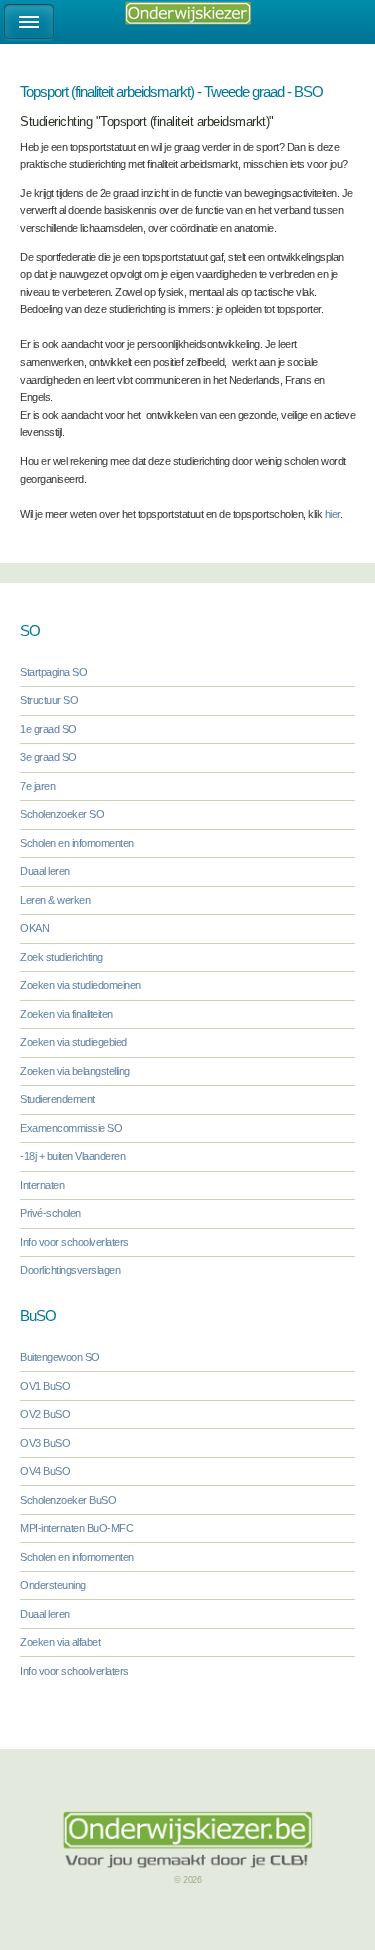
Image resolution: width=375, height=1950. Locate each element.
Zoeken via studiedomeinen (80, 985)
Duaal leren (45, 871)
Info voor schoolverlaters (74, 1242)
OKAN (34, 928)
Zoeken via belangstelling (75, 1071)
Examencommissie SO (71, 1128)
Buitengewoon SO (60, 1357)
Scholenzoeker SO (62, 814)
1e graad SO (48, 729)
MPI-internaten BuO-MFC (76, 1528)
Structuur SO (49, 700)
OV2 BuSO (45, 1414)
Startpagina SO (53, 672)
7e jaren (37, 786)
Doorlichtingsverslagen (70, 1270)
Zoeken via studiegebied (73, 1042)
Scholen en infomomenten (77, 843)
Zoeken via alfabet (60, 1642)
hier (332, 514)
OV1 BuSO (45, 1386)
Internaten (42, 1185)
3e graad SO (48, 757)
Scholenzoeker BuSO (68, 1500)
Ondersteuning (53, 1585)
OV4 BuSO (45, 1471)
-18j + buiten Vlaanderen (72, 1156)
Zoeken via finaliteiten (66, 1014)
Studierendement (57, 1099)
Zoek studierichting (61, 957)
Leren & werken (55, 900)
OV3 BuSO (45, 1443)
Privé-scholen (50, 1213)
